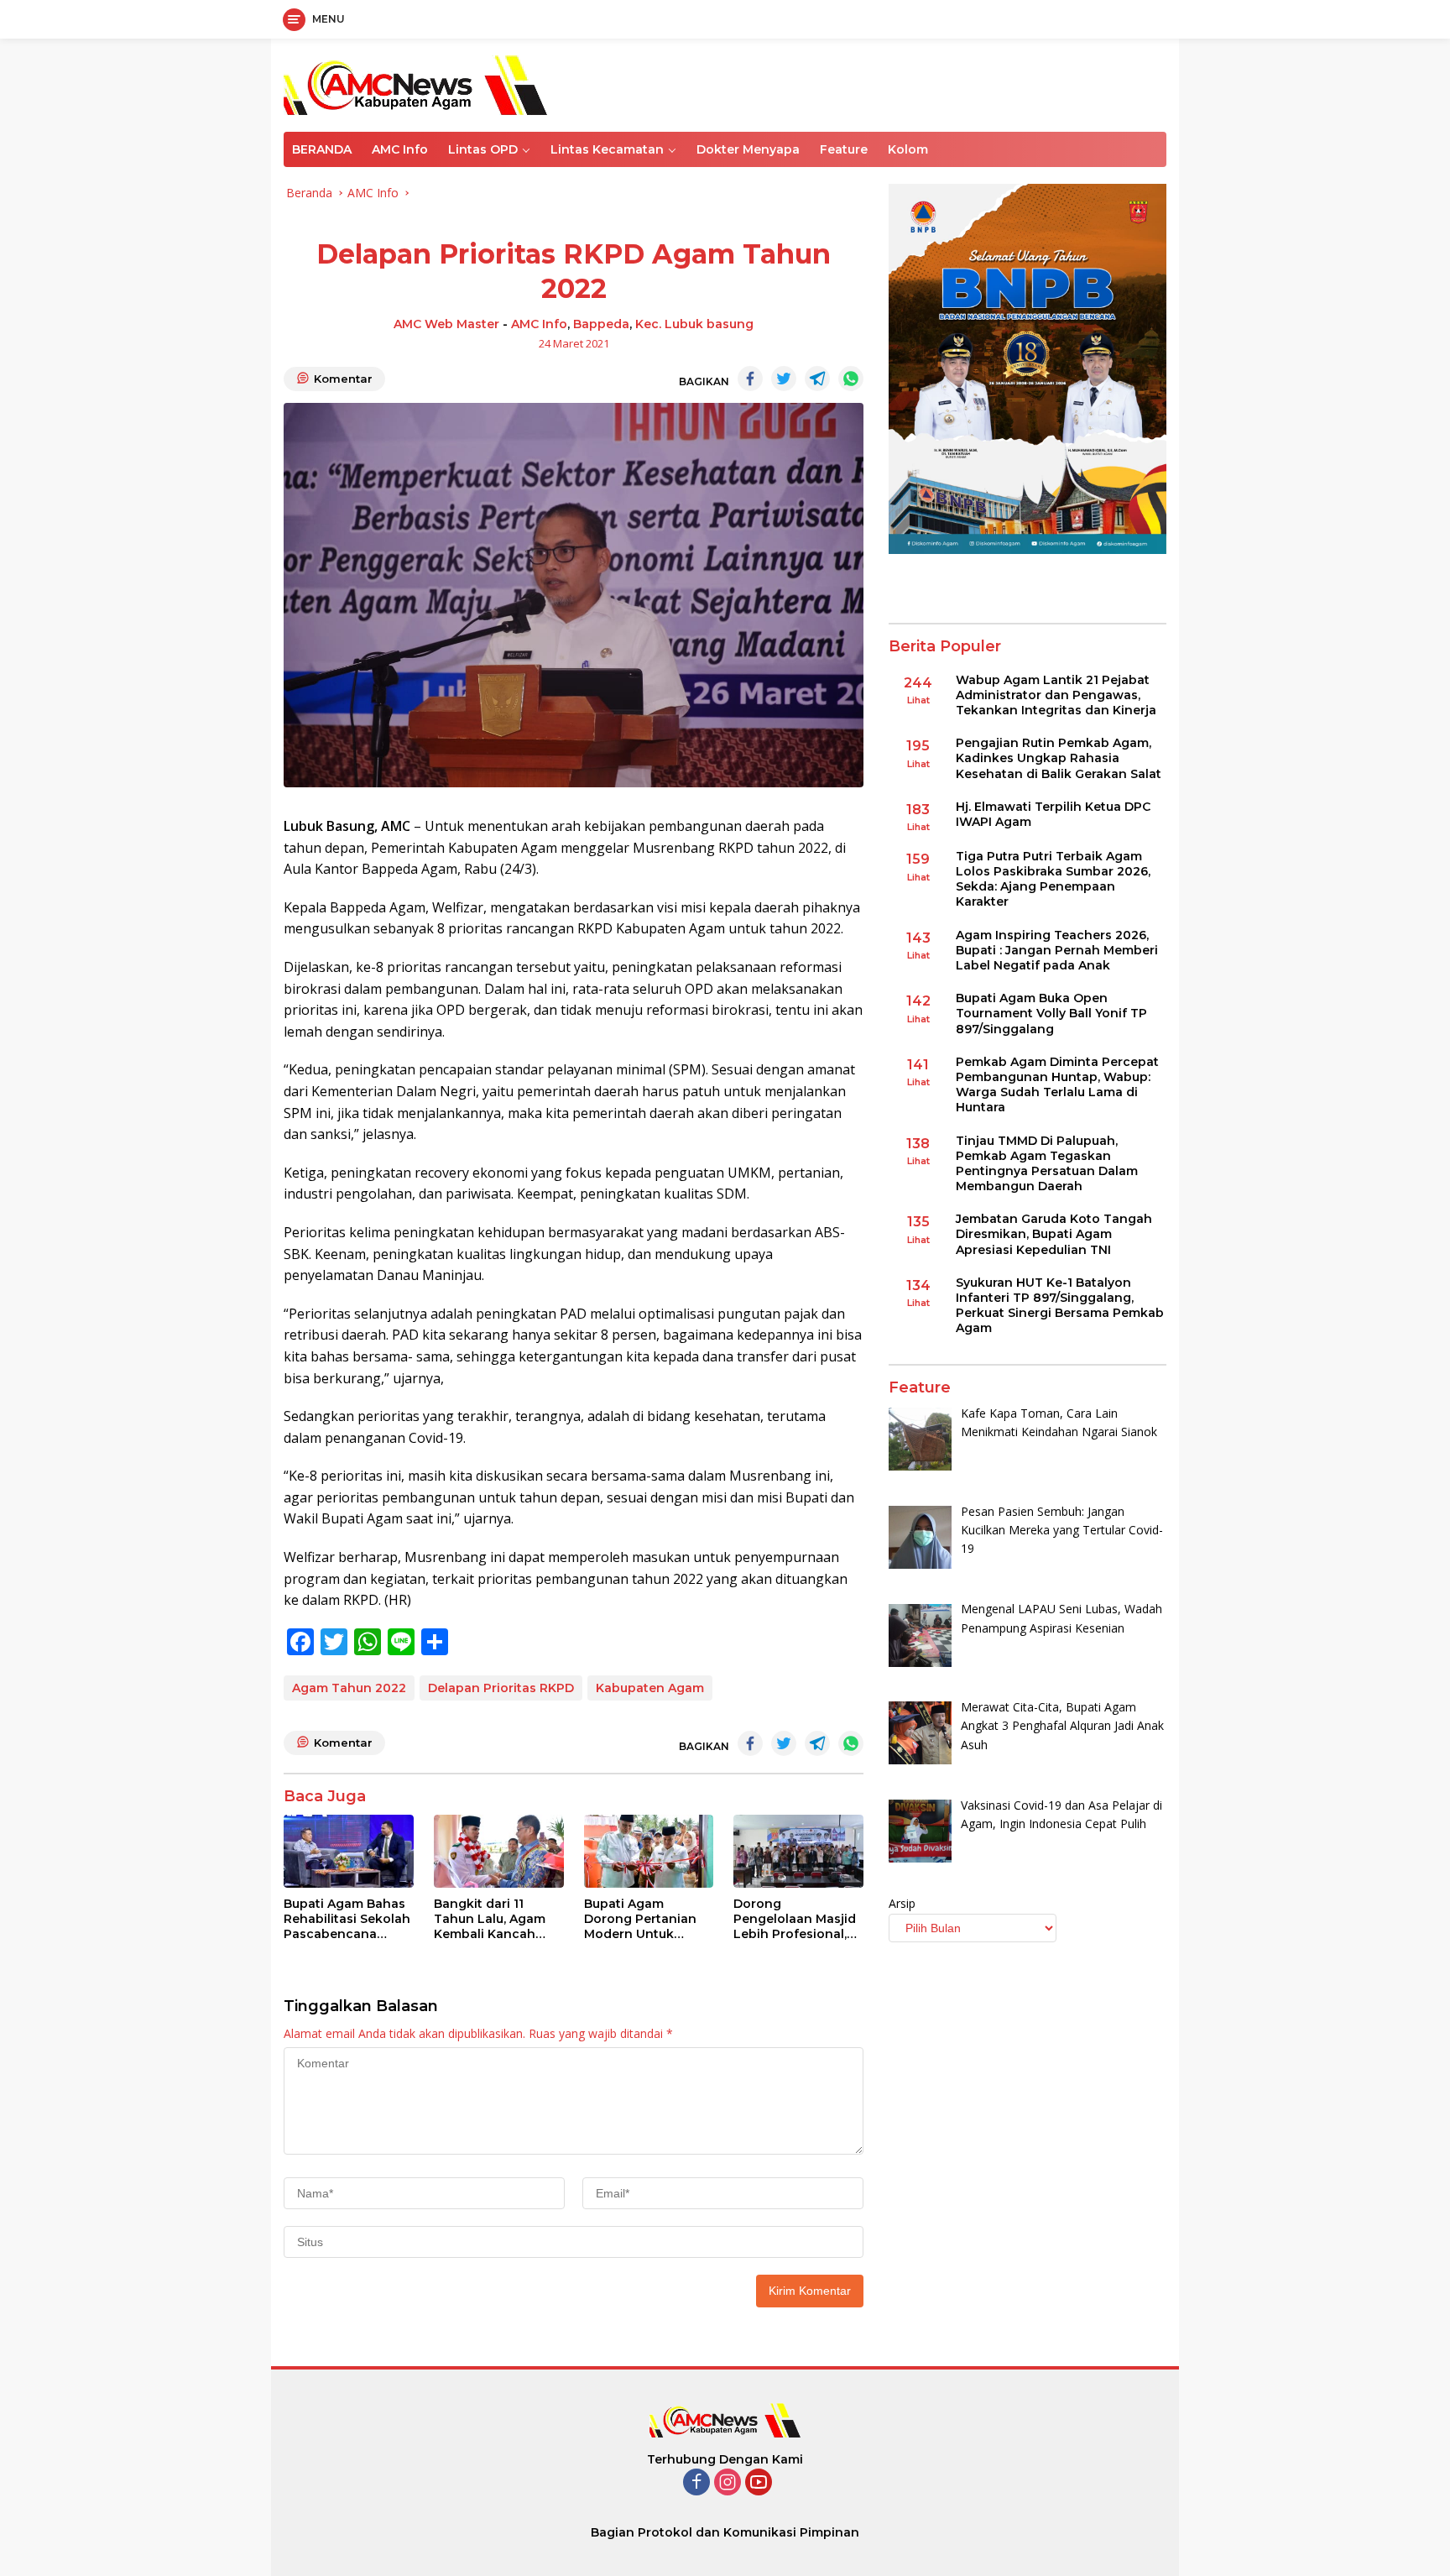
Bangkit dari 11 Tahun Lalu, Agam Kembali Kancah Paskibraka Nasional (497, 1919)
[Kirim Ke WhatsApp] (851, 379)
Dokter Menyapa (748, 149)
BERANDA (322, 149)
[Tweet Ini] (784, 379)
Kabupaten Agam (650, 1688)
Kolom (908, 149)
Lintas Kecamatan (607, 149)
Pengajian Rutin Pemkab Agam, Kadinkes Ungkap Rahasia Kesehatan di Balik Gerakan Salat (1059, 758)
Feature (844, 149)
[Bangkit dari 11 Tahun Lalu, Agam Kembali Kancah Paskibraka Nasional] (499, 1851)
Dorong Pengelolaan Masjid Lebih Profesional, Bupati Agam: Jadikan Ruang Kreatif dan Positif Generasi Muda (795, 1919)
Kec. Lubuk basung (694, 324)
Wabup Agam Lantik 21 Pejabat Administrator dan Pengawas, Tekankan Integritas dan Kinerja (1056, 695)
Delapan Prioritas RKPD (501, 1688)
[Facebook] (696, 2483)
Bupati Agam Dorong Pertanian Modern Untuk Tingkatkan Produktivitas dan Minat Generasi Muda (640, 1919)
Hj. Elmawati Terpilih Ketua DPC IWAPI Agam (1053, 814)
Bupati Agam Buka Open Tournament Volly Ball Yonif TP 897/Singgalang (1051, 1013)
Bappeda (601, 324)
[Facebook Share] (750, 379)
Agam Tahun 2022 (349, 1688)
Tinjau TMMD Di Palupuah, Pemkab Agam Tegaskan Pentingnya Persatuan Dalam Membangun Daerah (1047, 1164)
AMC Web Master (446, 324)
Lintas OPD (483, 149)
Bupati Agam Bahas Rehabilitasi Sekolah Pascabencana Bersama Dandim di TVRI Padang (347, 1919)
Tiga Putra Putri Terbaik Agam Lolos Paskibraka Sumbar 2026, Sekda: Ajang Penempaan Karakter (1053, 879)
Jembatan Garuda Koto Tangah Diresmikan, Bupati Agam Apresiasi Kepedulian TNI (1054, 1235)
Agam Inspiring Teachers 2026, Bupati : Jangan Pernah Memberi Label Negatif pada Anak (1057, 950)
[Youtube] (759, 2483)
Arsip (902, 1904)
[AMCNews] (415, 84)
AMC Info (400, 149)
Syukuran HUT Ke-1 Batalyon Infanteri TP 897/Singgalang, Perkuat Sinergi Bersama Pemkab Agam (1060, 1306)
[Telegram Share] (817, 379)
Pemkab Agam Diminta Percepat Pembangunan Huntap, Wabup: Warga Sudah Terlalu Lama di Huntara (1057, 1085)
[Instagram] (728, 2483)
